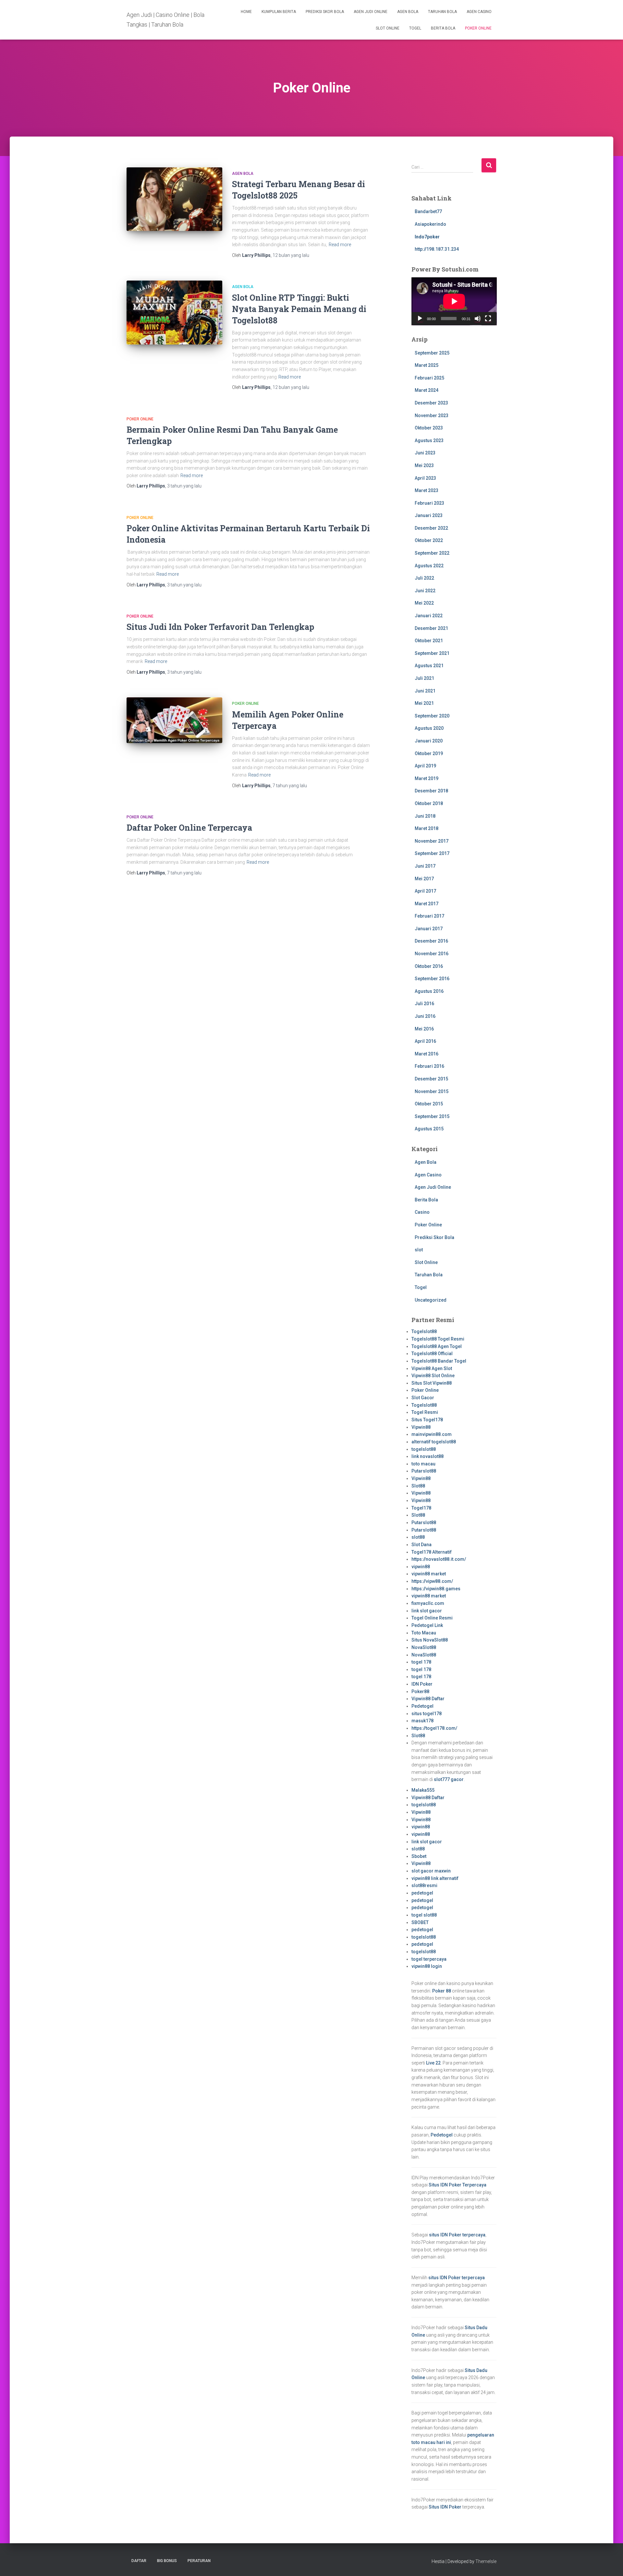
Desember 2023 (431, 403)
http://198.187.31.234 (437, 249)
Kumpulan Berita (279, 12)
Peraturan (199, 2561)
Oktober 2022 (429, 540)
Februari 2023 (429, 503)
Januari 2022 (429, 616)
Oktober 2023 (429, 428)
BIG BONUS (167, 2561)
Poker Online (478, 28)
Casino (422, 1212)
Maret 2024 (427, 390)
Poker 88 (442, 1991)
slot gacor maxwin (431, 1871)
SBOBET (420, 1922)
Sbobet (419, 1856)
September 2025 (432, 353)
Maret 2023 (427, 490)
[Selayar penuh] (488, 319)
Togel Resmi (425, 1412)
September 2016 (432, 979)
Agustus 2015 (429, 1129)
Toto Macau (424, 1633)
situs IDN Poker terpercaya (457, 2235)
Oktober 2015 (429, 1104)
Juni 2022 (425, 591)
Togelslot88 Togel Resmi (438, 1339)
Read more (340, 245)
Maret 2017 (427, 904)
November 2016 (432, 954)
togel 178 (421, 1662)
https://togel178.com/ (434, 1728)
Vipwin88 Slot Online (433, 1376)
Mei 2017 (424, 879)
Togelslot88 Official (432, 1354)
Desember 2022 (431, 528)
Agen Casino (479, 12)
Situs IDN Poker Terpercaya (458, 2185)
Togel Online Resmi (432, 1618)
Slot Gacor (423, 1398)
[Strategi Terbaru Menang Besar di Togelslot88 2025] (174, 199)
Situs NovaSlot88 (430, 1640)
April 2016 (425, 1041)
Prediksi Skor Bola (325, 12)
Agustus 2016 (429, 991)
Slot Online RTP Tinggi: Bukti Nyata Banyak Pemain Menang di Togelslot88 (299, 309)
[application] (454, 301)
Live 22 (433, 2063)
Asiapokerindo (430, 224)
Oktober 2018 (429, 803)
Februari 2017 (429, 916)
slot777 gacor (449, 1779)
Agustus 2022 (429, 566)
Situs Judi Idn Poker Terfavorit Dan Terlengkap (220, 627)
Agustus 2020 (429, 728)
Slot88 (418, 1486)
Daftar (139, 2561)
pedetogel (422, 1893)
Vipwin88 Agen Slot (432, 1368)
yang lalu (291, 255)
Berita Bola (443, 28)
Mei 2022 (424, 603)
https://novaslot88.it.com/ (439, 1559)
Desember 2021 (431, 628)
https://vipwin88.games (436, 1589)
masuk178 (422, 1721)
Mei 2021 (424, 703)
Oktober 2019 (429, 753)
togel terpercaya (429, 1959)
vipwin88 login (427, 1966)
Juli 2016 (424, 1004)
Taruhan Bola (442, 12)
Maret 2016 (427, 1054)
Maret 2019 (427, 778)
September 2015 (432, 1116)
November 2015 (432, 1091)
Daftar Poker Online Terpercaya (189, 828)
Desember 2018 (431, 791)
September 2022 (432, 553)
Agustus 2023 (429, 440)
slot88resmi (424, 1885)
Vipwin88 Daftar (428, 1699)
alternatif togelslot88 (434, 1442)
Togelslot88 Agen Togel (437, 1346)
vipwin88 (421, 1567)
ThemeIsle (486, 2561)
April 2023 (425, 478)
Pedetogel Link (427, 1625)
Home (246, 12)
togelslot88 (424, 1449)
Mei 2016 (424, 1029)
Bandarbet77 (428, 211)
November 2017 (432, 841)
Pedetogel (422, 1706)
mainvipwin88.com (432, 1434)
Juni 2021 (425, 691)
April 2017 (425, 891)
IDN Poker (422, 1684)
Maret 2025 (427, 365)
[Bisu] (478, 319)
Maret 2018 (427, 828)
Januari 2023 (429, 515)
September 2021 (432, 653)
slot (419, 1250)
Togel (415, 28)
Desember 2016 (431, 941)
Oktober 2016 (429, 966)
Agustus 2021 (429, 666)
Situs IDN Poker (445, 2507)
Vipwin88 (421, 1427)
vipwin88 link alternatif (435, 1878)
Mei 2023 (424, 465)
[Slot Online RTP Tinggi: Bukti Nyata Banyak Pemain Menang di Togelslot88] (174, 313)
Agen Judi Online (371, 12)
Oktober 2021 (429, 641)
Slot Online (388, 28)
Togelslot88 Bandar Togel (439, 1361)
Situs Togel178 (427, 1420)
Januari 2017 (429, 929)
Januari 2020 (429, 741)
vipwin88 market (429, 1574)
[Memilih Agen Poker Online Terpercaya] (174, 720)
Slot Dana (421, 1545)
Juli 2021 (424, 678)
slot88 (418, 1537)
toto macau (423, 1464)
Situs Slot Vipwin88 (432, 1383)
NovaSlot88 (424, 1647)
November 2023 (432, 415)
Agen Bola (408, 12)
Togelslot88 (424, 1331)
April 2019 (425, 766)
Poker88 (420, 1691)
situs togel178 (427, 1714)
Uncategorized (431, 1300)
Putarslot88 (424, 1471)
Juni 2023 (425, 453)
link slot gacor (427, 1611)
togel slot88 (424, 1915)
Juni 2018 (425, 816)
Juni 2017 (425, 866)
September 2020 (432, 716)
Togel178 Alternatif (432, 1552)
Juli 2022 (424, 578)
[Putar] (420, 319)
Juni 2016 (425, 1016)
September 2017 (432, 853)
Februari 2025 (429, 378)
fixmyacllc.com (428, 1603)
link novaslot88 (428, 1456)
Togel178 (421, 1508)
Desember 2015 (431, 1079)
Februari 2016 (429, 1066)
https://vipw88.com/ (432, 1581)
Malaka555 (423, 1790)
